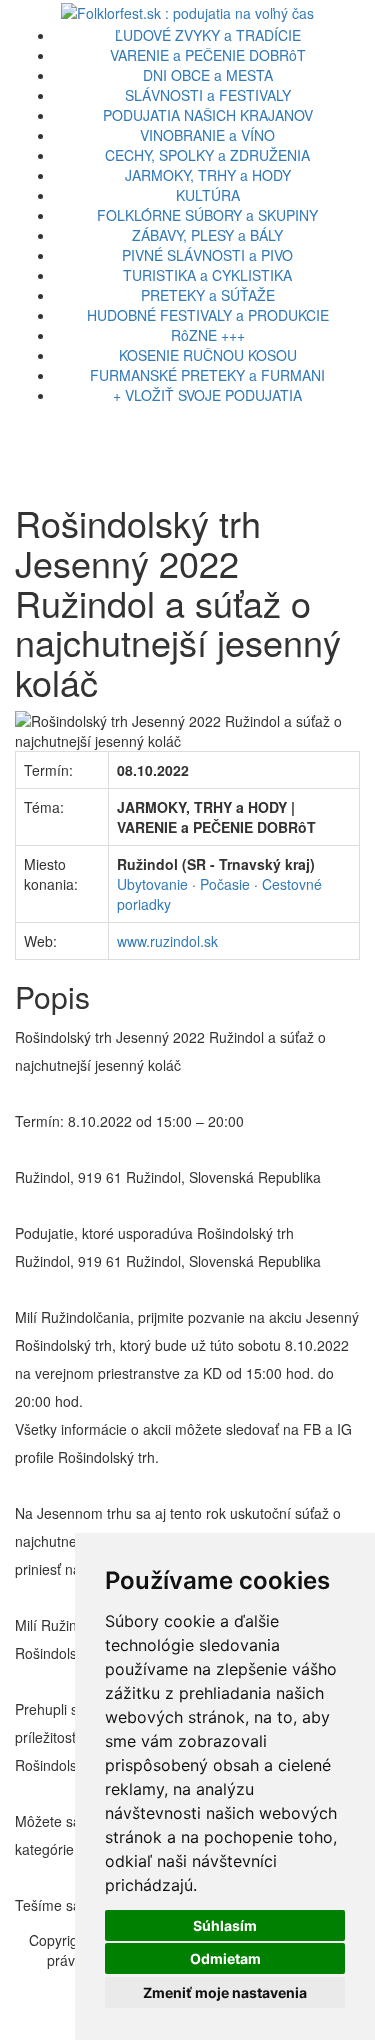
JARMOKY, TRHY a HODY (208, 175)
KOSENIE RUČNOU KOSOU (208, 355)
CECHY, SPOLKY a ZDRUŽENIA (207, 155)
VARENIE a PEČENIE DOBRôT (208, 55)
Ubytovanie (152, 884)
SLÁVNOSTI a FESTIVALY (208, 95)
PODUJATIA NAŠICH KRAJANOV (208, 115)
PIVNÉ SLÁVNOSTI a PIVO (207, 255)
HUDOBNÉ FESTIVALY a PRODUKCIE (208, 315)
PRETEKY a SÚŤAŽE (208, 295)
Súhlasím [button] (225, 1925)
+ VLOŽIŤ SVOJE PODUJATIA (207, 395)
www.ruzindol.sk (167, 941)
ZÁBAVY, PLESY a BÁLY (207, 235)
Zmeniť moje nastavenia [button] (225, 1992)
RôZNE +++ (208, 335)
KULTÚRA (208, 195)
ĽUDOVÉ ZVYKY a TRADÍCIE (208, 35)
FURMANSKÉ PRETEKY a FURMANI (207, 375)
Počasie (225, 884)
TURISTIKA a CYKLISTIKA (207, 275)
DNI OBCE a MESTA (208, 75)
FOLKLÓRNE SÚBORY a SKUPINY (207, 215)
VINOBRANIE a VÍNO (207, 135)
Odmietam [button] (225, 1958)
